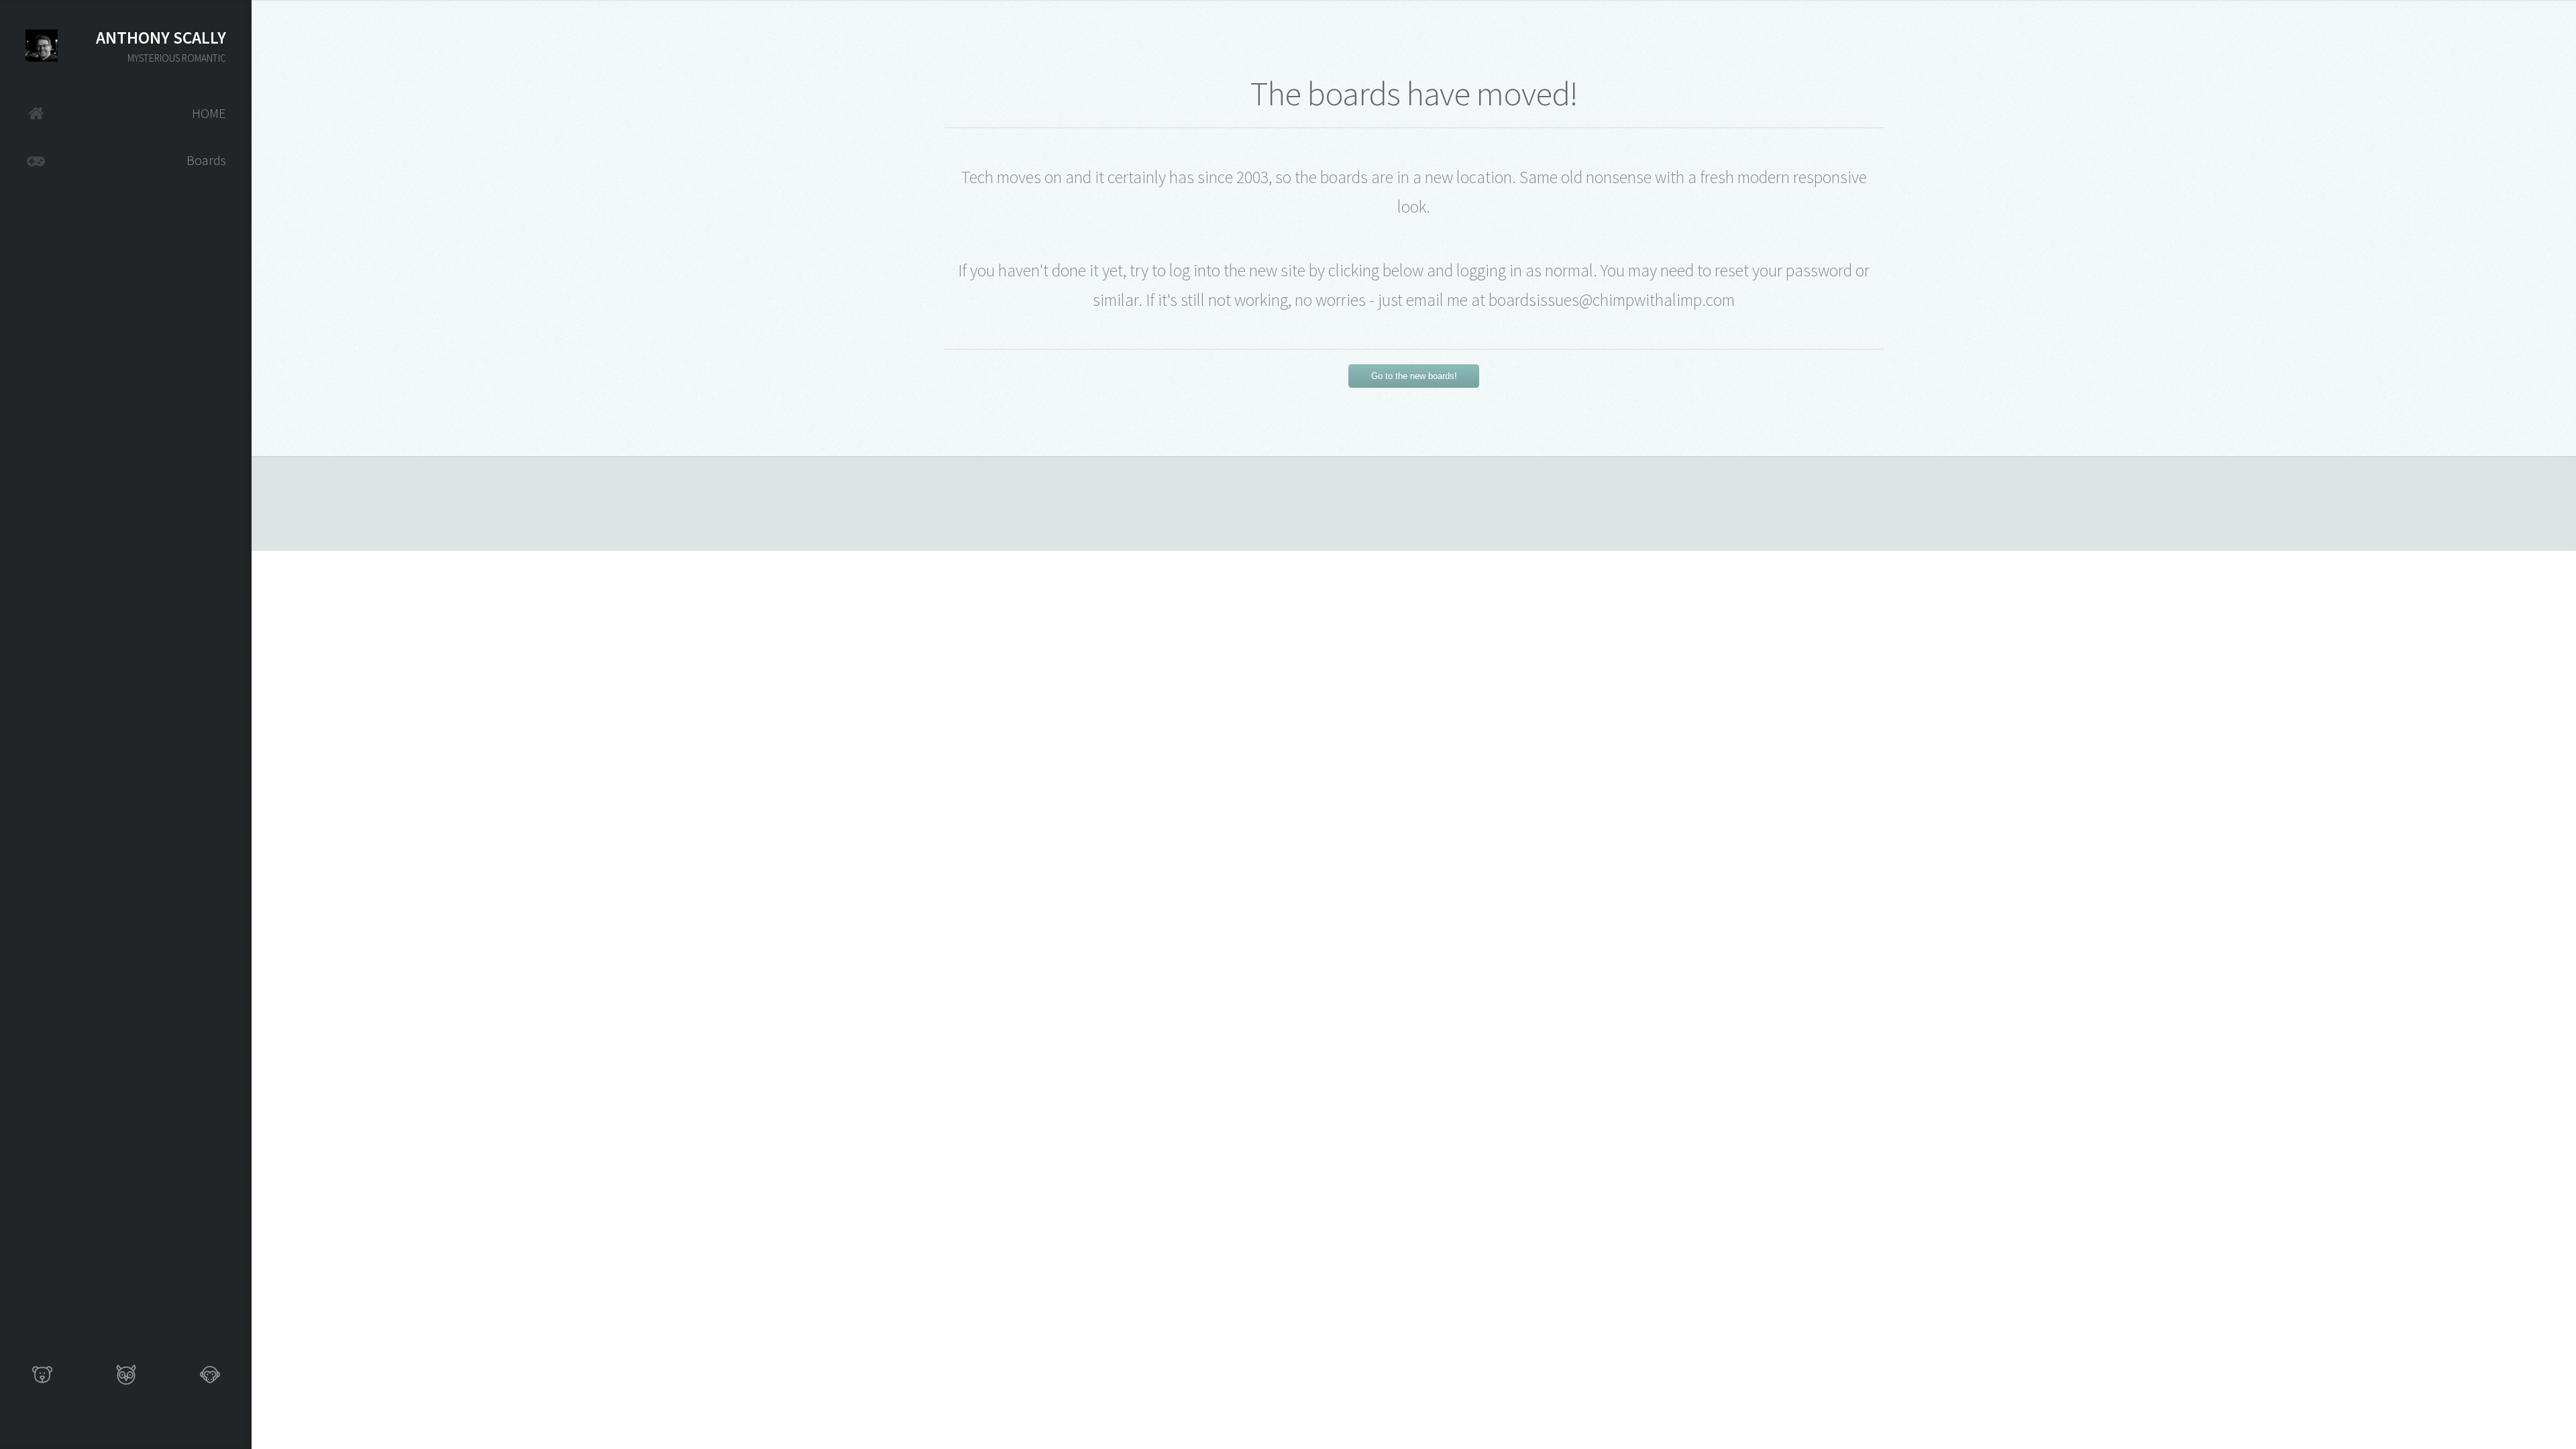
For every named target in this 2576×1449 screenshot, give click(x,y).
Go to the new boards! (1414, 376)
